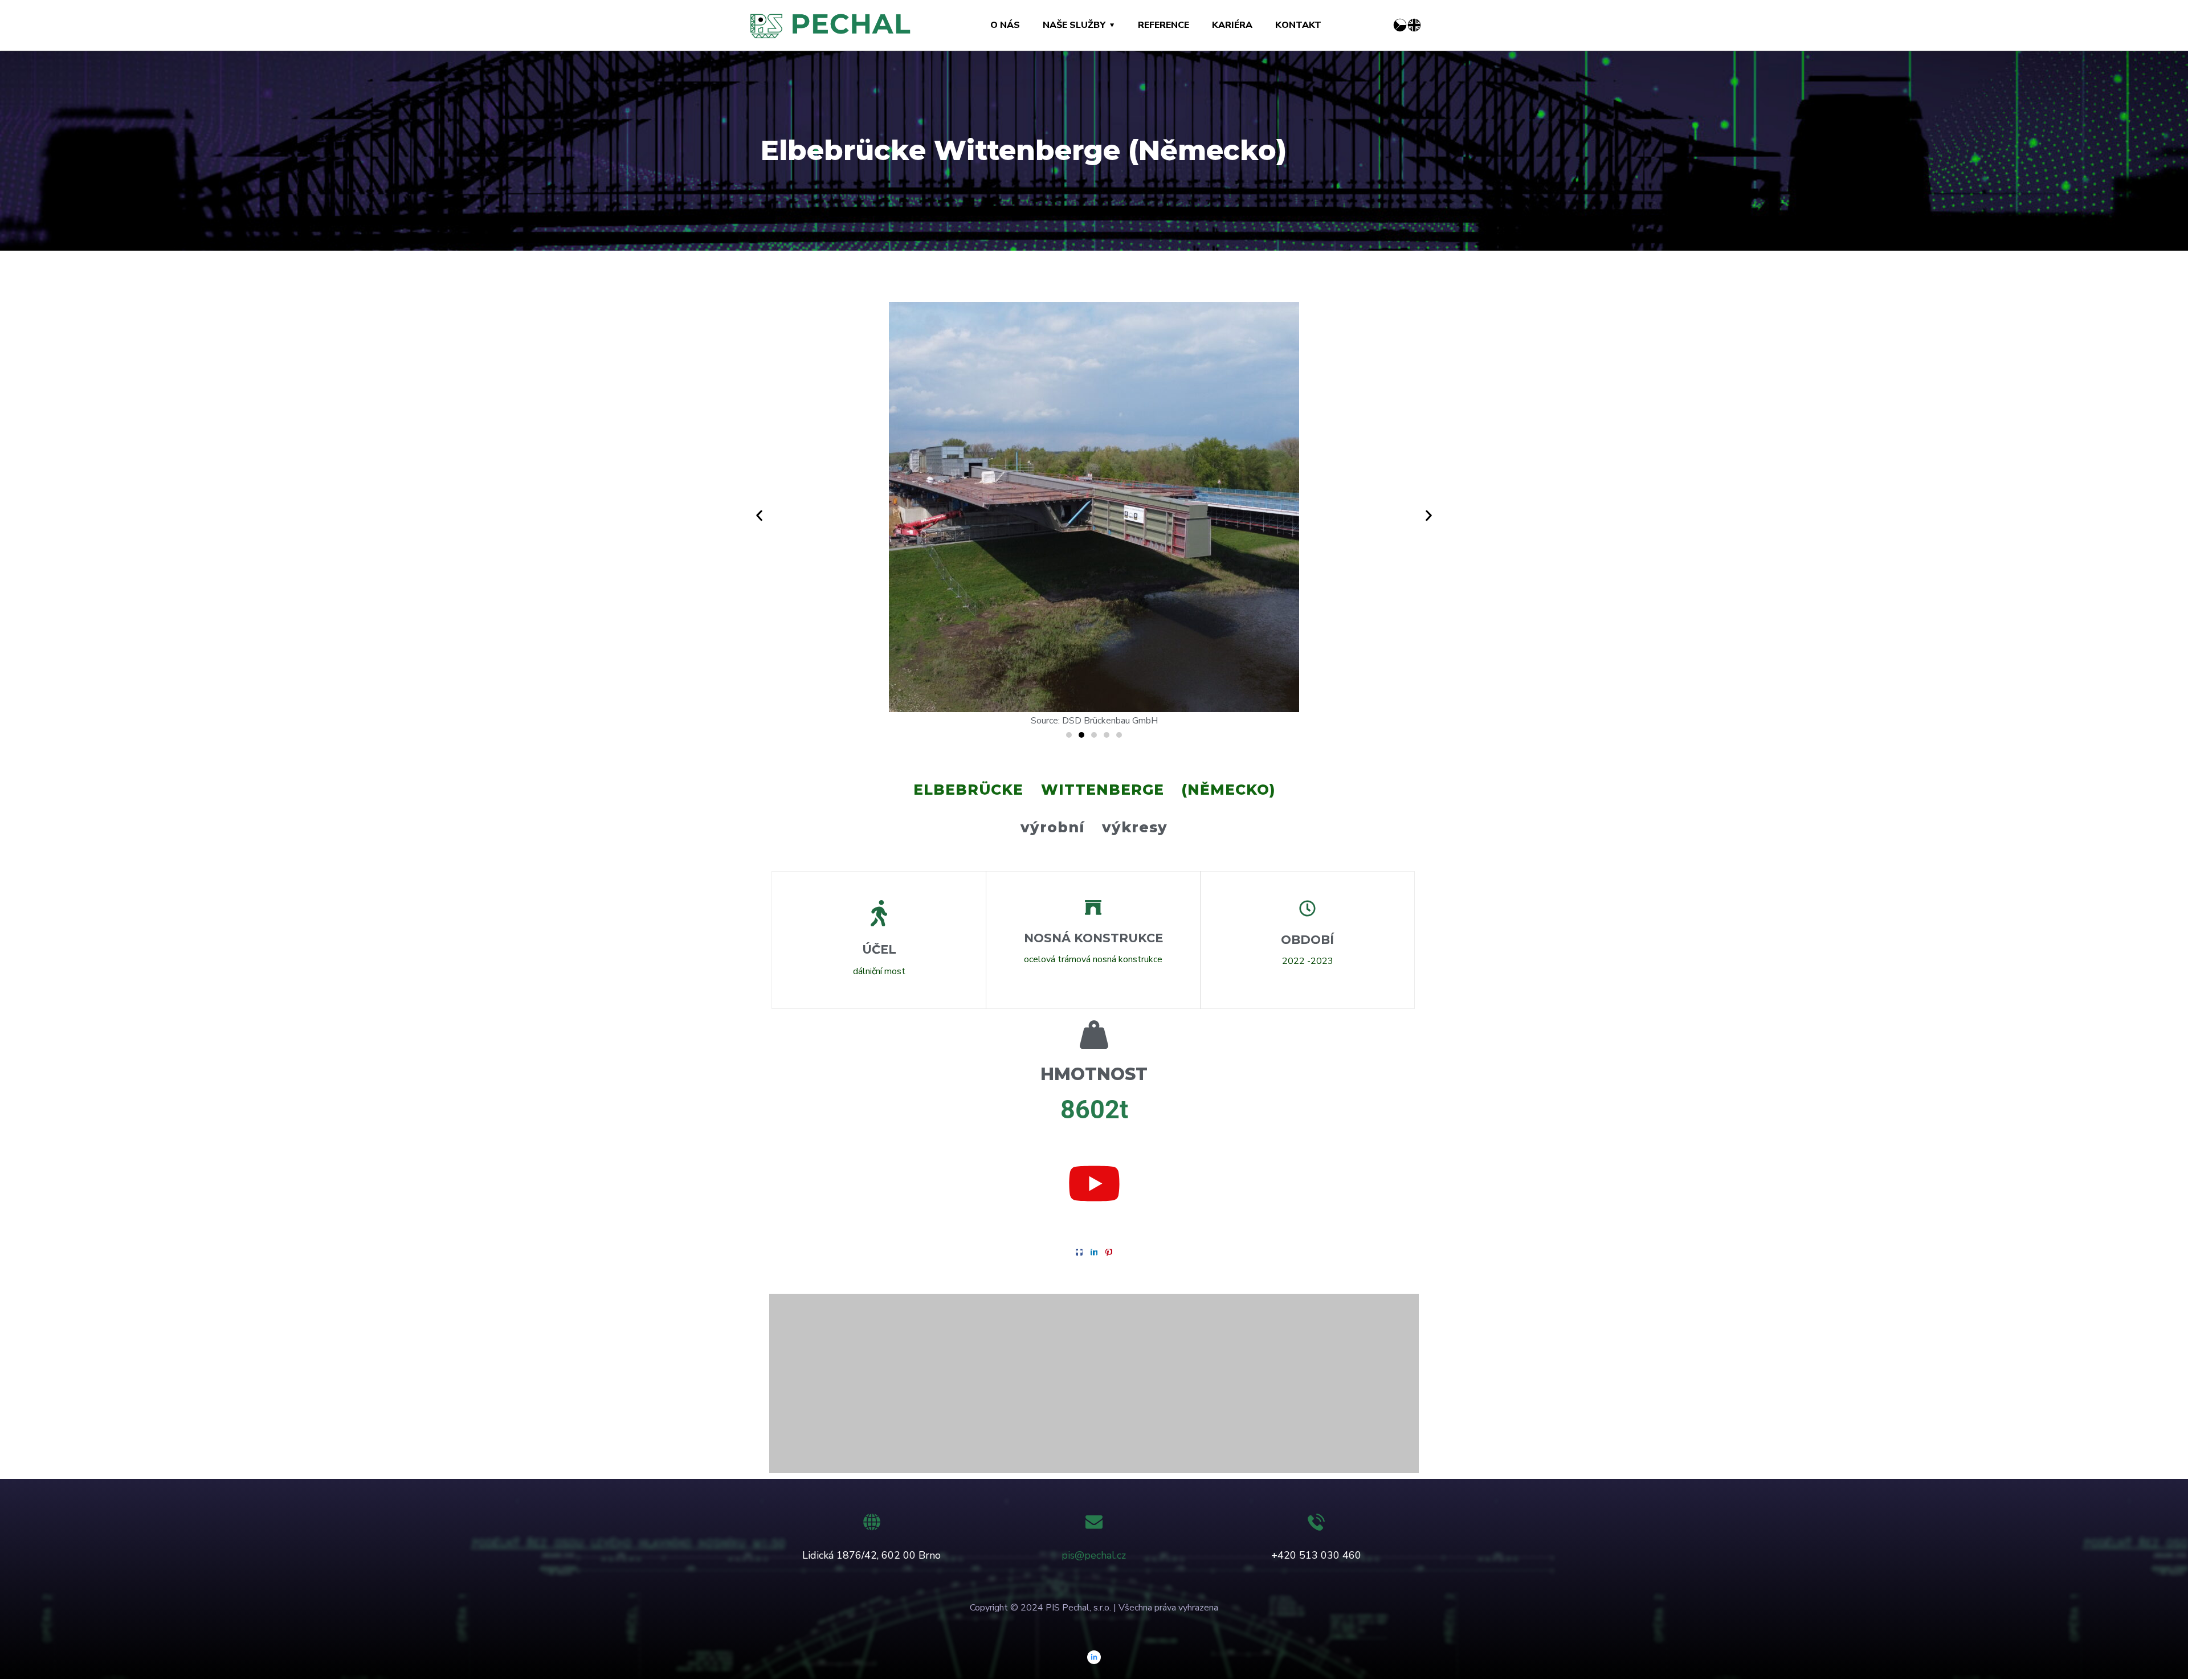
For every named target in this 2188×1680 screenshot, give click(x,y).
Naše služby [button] (1074, 25)
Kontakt (1298, 25)
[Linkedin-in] (1094, 1657)
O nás (1005, 25)
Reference (1164, 25)
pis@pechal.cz (1094, 1555)
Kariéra (1232, 25)
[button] (759, 516)
